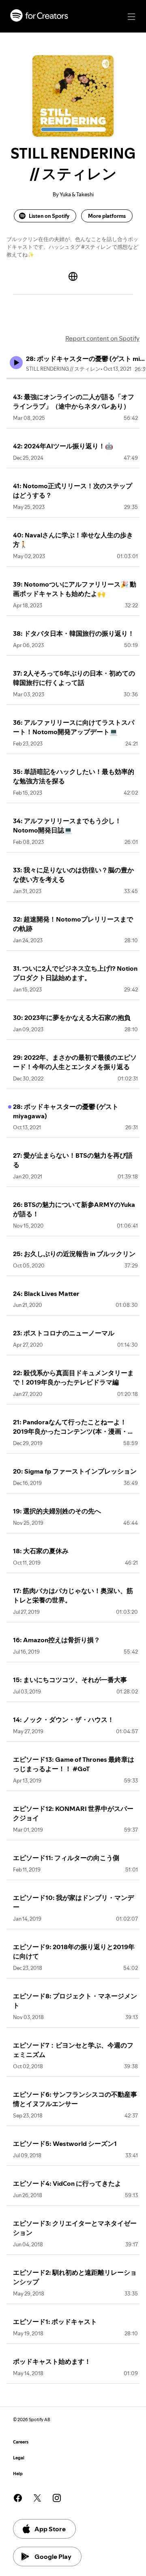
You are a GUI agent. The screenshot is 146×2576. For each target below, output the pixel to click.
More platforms (107, 216)
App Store (50, 2529)
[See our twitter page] (37, 2498)
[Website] (73, 276)
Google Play (53, 2556)
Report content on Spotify (102, 338)
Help (18, 2474)
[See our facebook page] (18, 2498)
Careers (21, 2442)
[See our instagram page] (57, 2498)
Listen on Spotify (49, 216)
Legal (19, 2458)
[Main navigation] (131, 17)
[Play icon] (16, 363)
